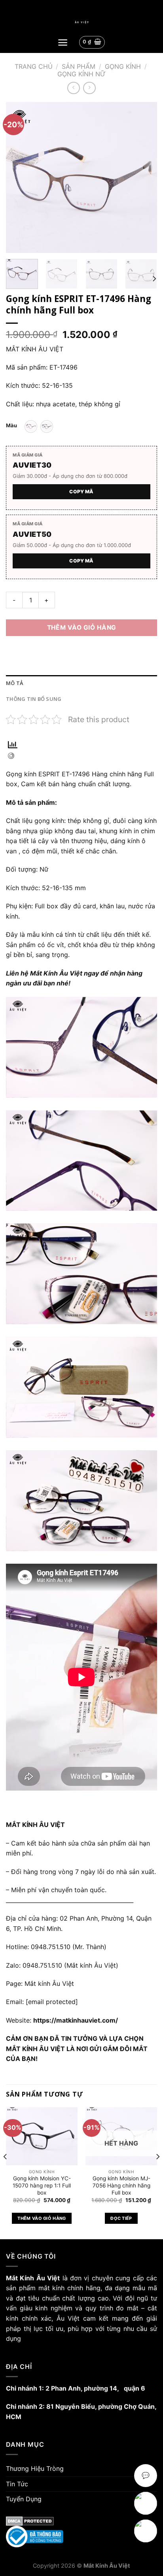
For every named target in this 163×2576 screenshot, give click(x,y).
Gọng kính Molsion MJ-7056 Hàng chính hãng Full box (121, 2185)
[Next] (144, 177)
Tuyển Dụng (24, 2499)
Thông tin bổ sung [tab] (34, 699)
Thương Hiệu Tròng (35, 2468)
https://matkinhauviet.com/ (76, 2020)
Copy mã (81, 492)
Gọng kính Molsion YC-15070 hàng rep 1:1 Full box (42, 2185)
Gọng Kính (123, 66)
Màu (11, 426)
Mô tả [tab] (14, 683)
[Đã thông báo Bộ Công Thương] (81, 2537)
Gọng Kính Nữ (81, 74)
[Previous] (19, 177)
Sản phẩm (79, 66)
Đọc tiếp (121, 2218)
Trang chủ (34, 66)
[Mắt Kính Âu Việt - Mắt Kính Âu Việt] (81, 22)
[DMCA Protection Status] (81, 2521)
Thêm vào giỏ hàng (82, 627)
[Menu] (63, 42)
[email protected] (52, 2002)
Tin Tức (17, 2484)
